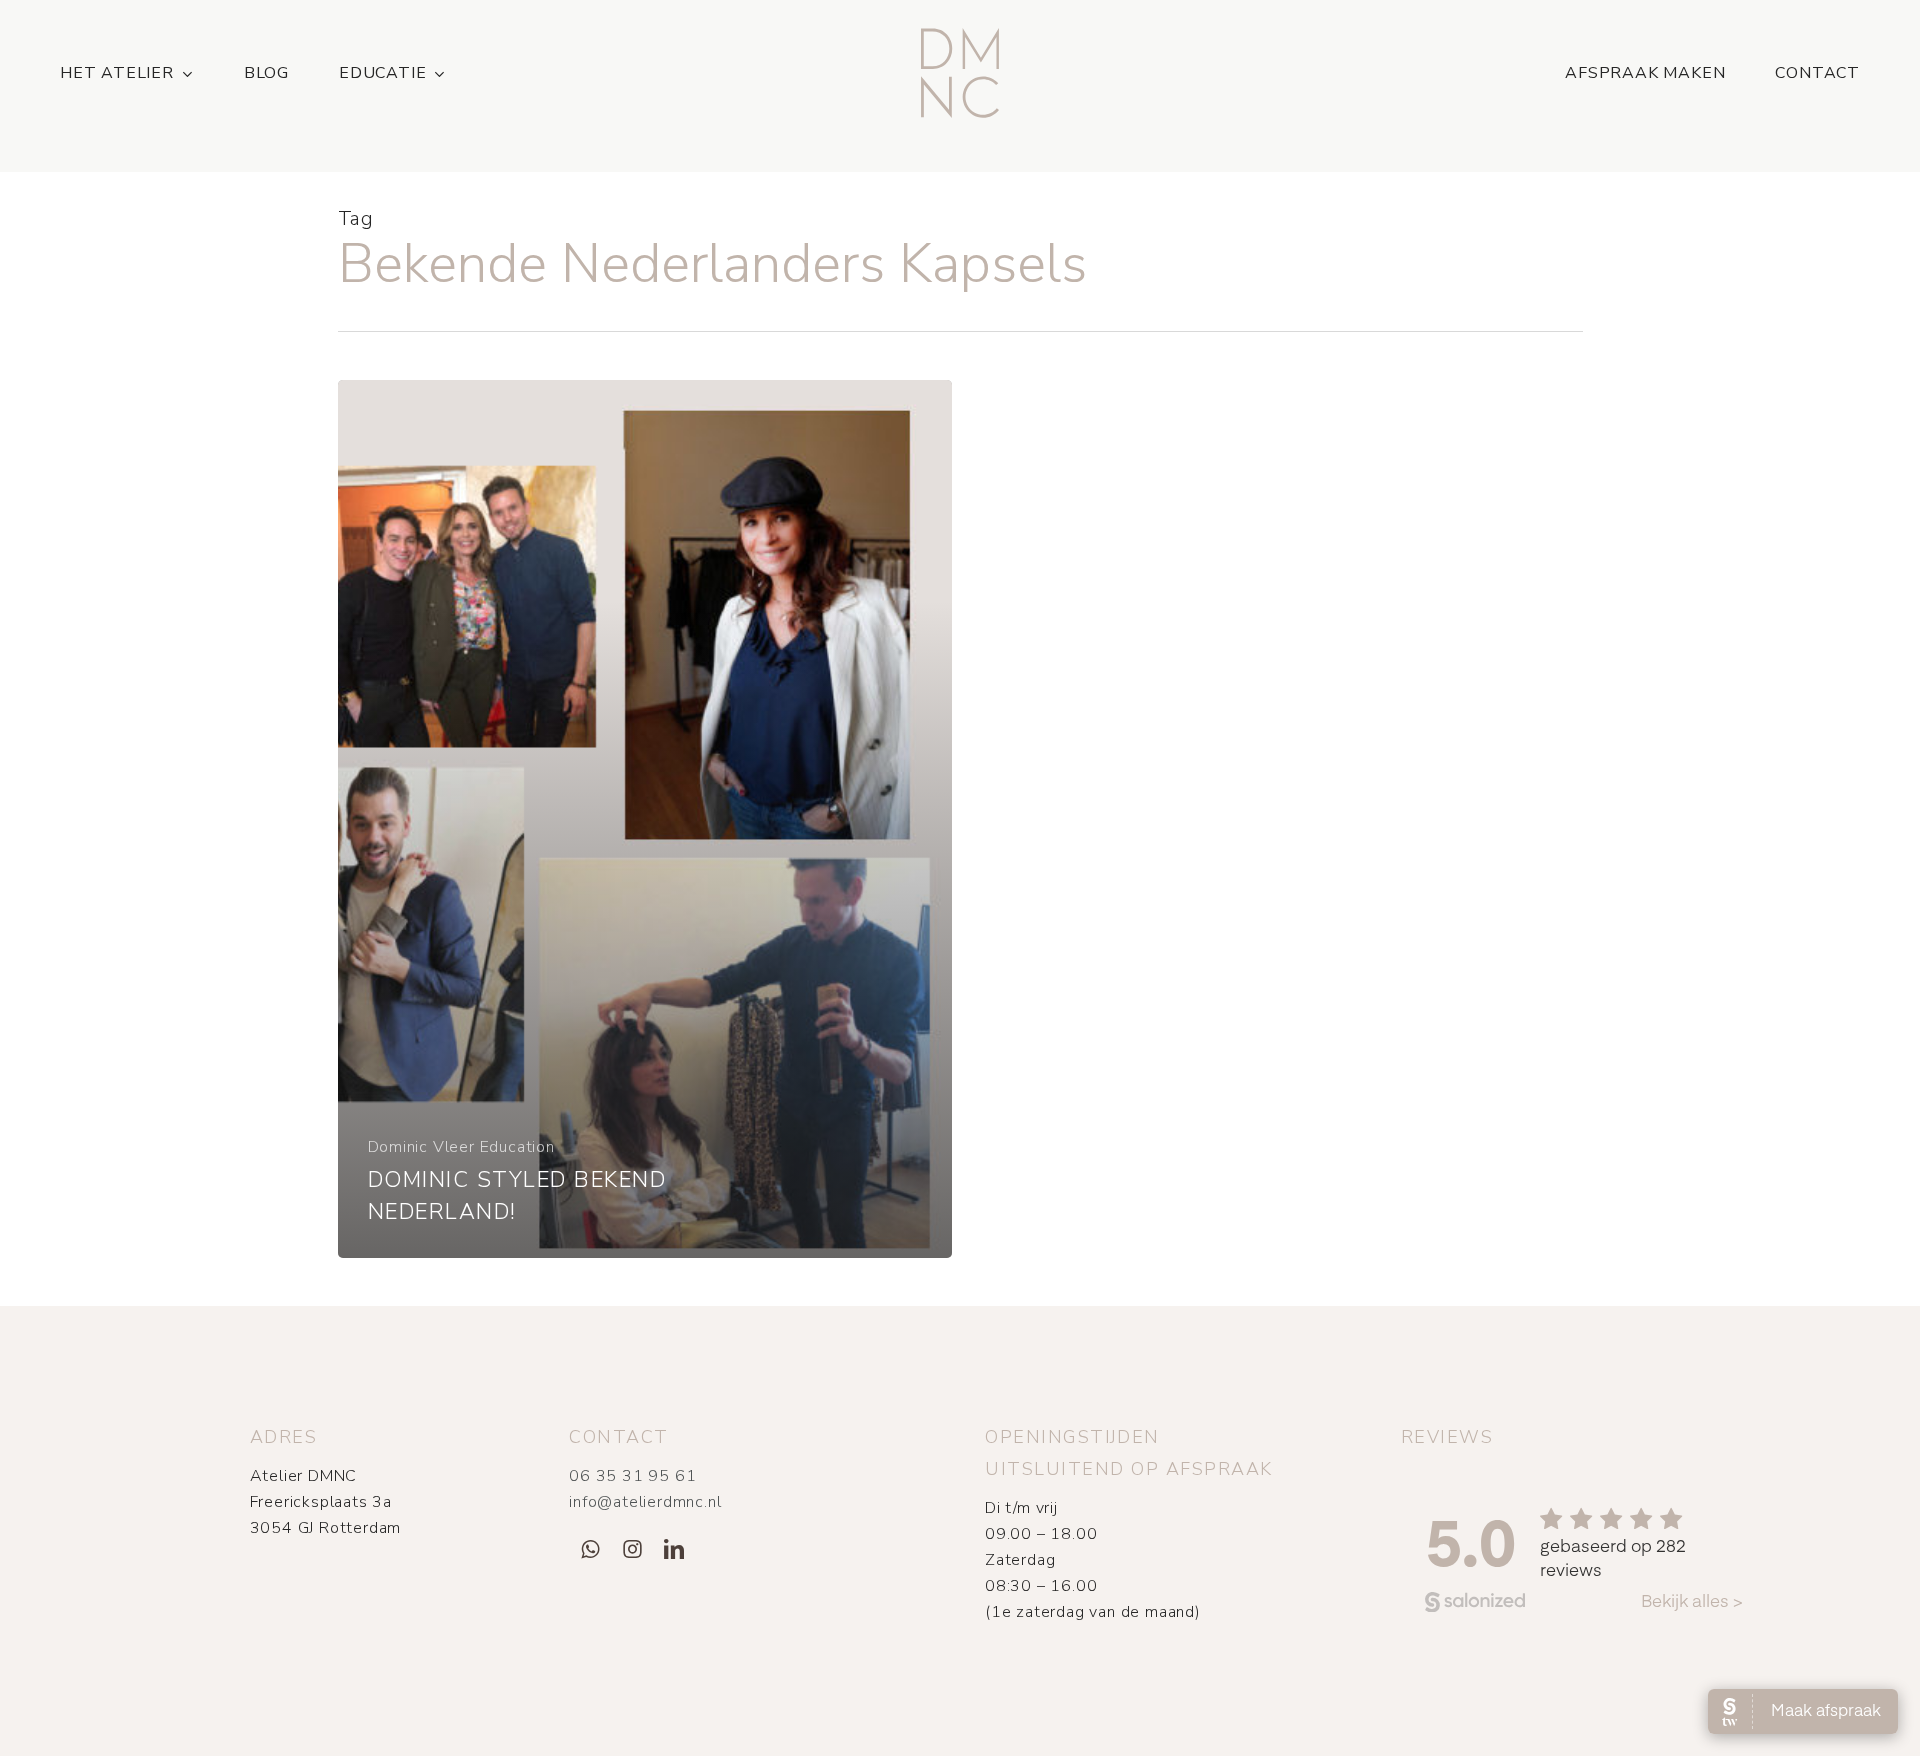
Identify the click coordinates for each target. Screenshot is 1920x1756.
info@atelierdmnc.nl (645, 1502)
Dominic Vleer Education (461, 1147)
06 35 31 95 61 (632, 1476)
